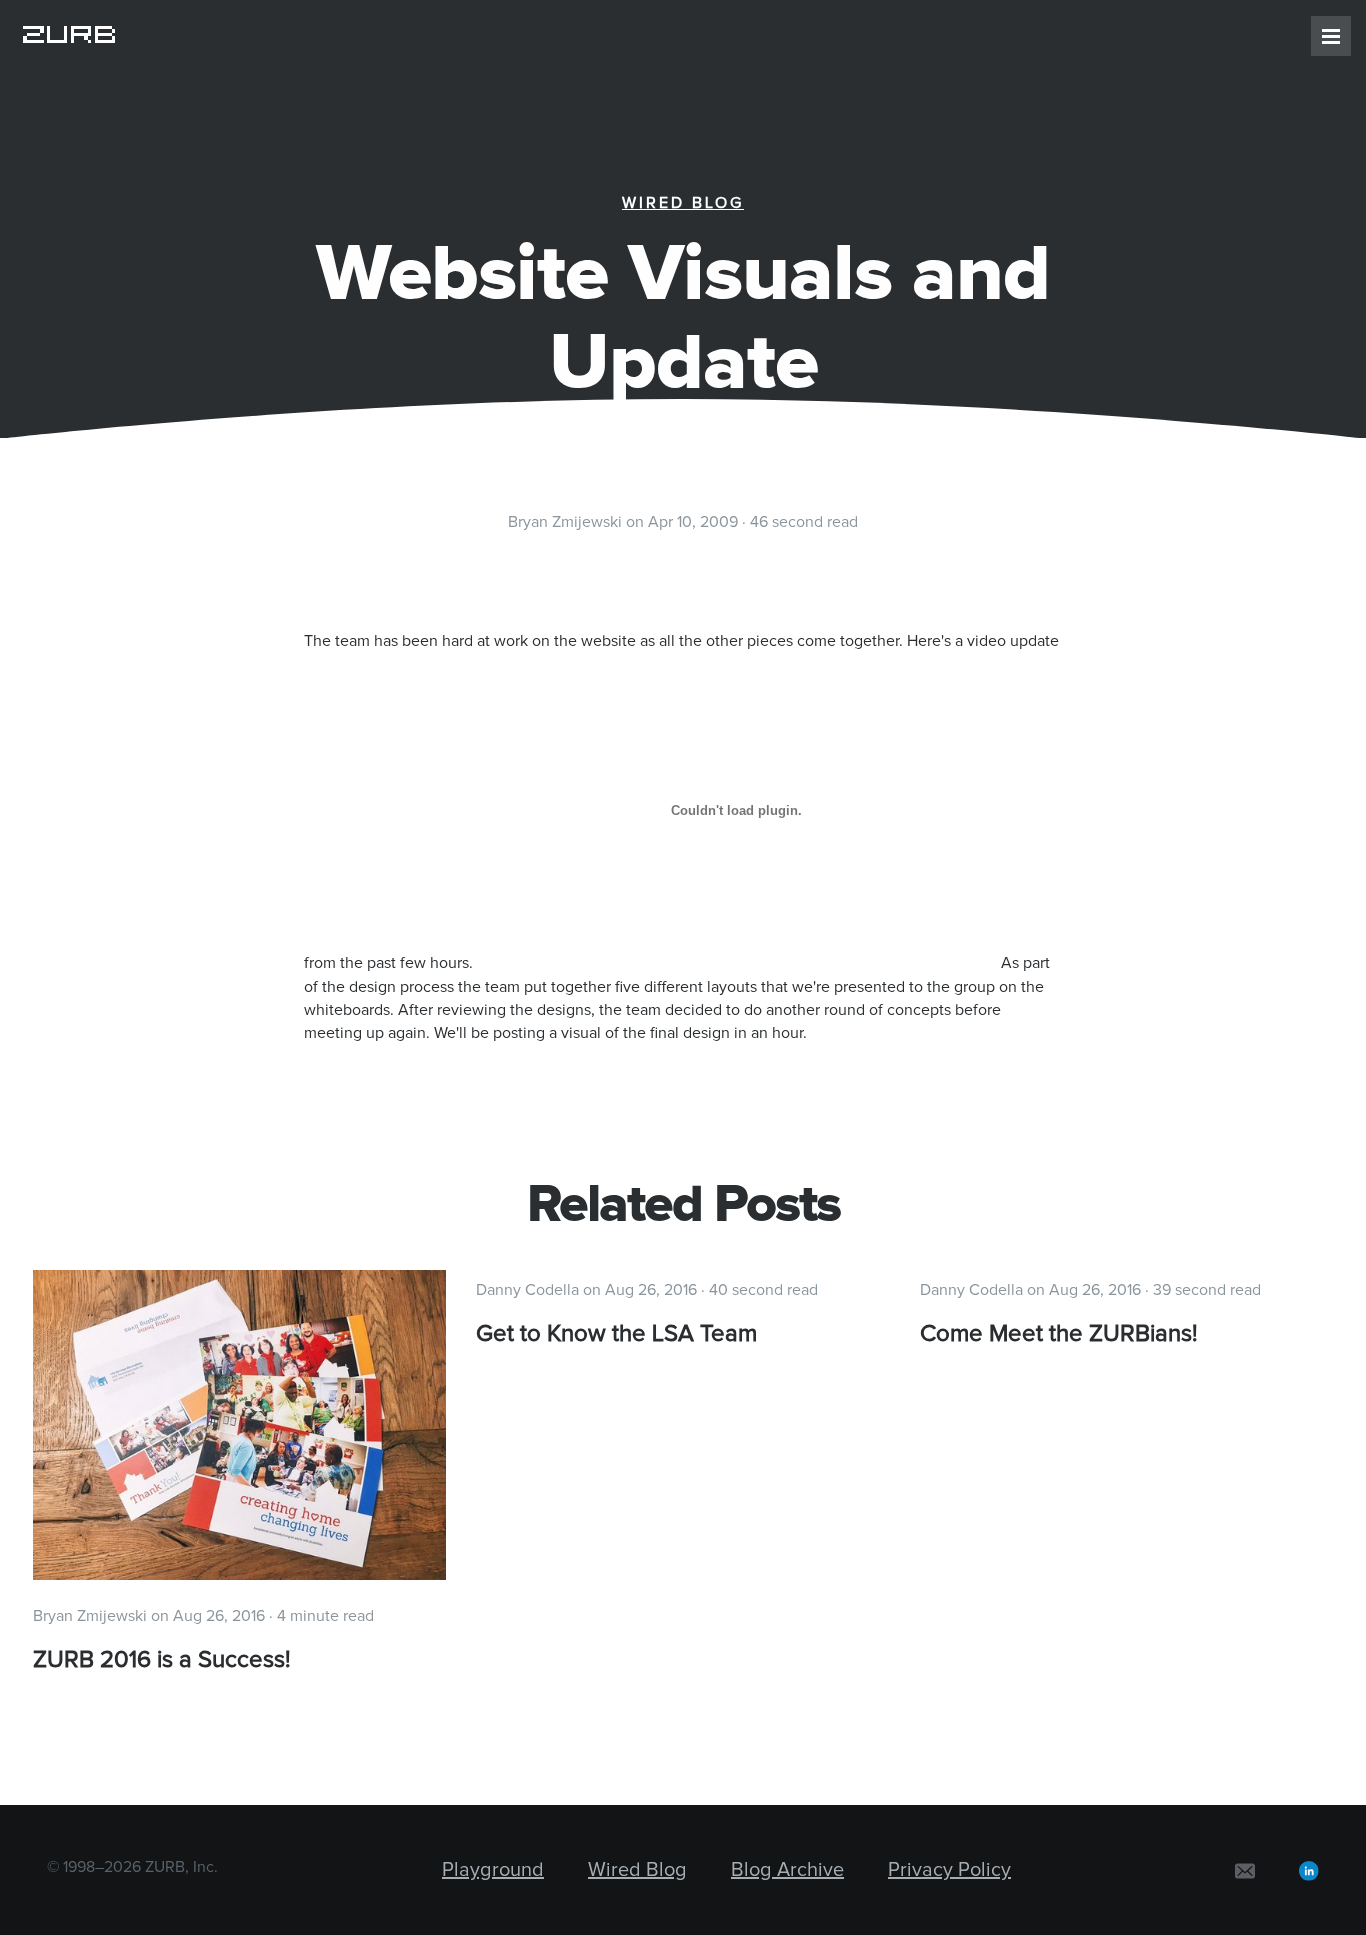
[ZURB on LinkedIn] (1309, 1870)
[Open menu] (1331, 36)
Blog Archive (787, 1870)
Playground (493, 1870)
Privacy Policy (949, 1870)
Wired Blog (683, 203)
